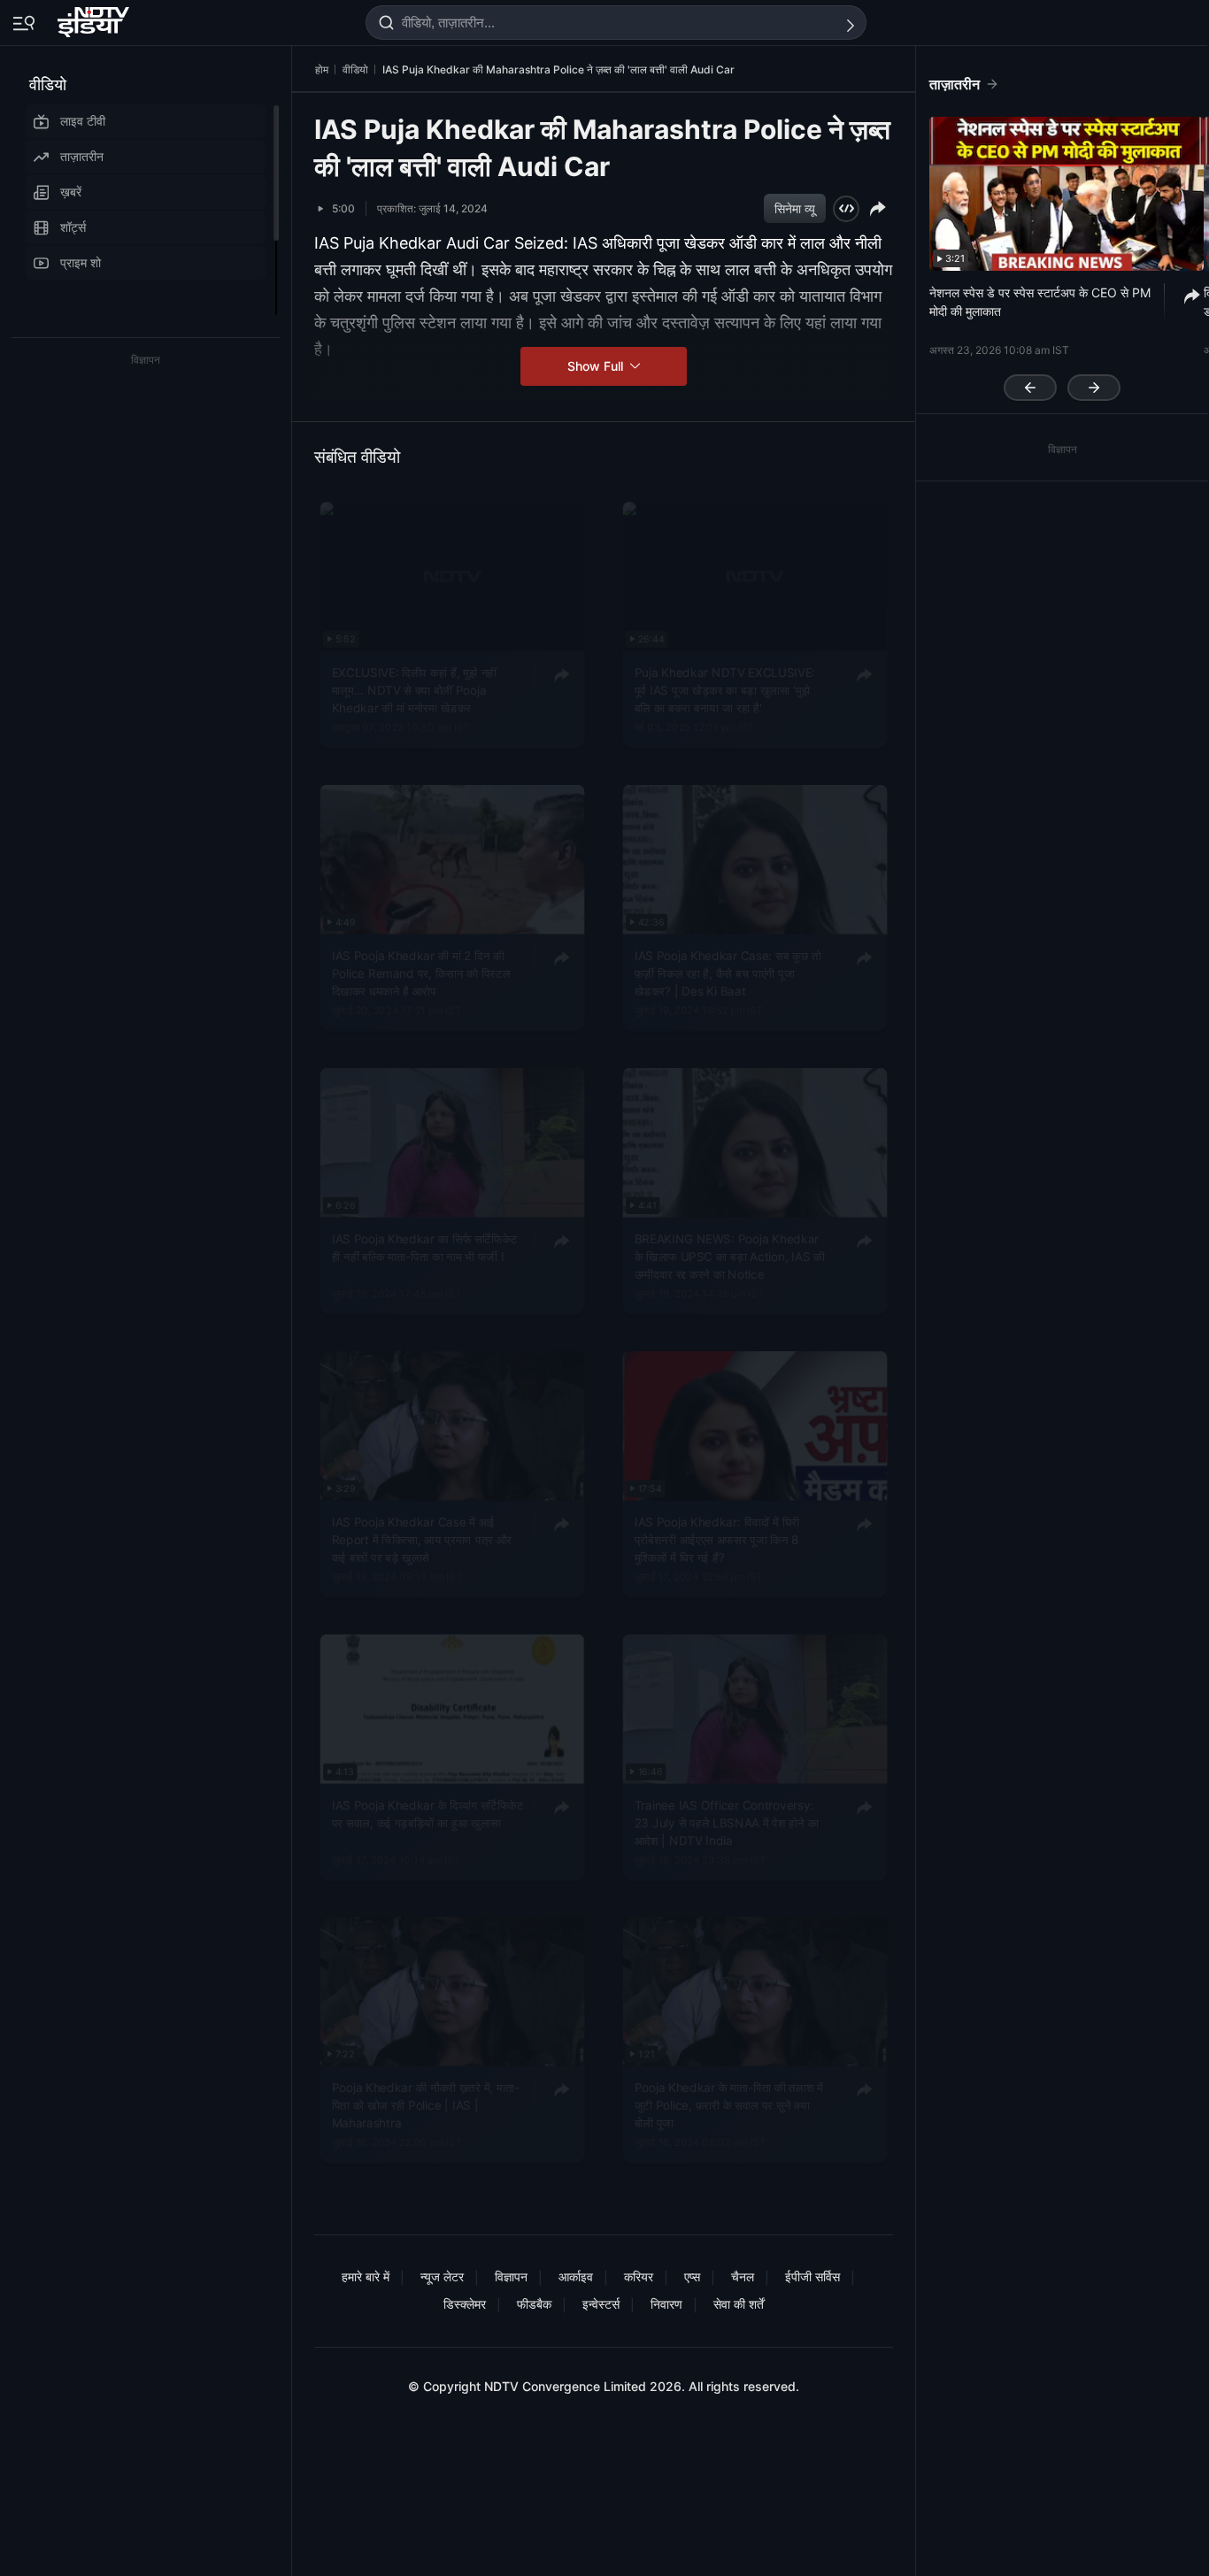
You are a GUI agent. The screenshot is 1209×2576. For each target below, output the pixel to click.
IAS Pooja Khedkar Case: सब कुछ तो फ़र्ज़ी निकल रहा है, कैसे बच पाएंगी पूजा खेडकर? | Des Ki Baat (728, 973)
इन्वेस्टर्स (601, 2304)
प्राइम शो (81, 262)
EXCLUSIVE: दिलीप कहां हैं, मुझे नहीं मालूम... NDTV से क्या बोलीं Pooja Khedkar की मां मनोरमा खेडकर (414, 690)
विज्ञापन (511, 2276)
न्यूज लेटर (442, 2276)
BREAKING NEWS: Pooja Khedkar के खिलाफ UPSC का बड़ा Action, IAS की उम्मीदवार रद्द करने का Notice (730, 1255)
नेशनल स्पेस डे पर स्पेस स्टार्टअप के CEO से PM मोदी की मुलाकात (1040, 302)
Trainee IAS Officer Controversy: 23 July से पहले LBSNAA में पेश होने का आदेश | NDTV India (727, 1822)
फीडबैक (534, 2304)
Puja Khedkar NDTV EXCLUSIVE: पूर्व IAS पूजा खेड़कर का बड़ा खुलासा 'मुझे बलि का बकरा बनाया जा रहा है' (725, 690)
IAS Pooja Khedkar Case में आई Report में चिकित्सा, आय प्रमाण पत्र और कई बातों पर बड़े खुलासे (422, 1538)
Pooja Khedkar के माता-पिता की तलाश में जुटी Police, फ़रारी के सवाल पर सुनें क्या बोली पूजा (729, 2105)
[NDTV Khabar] (95, 19)
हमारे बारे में (366, 2276)
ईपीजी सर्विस (812, 2276)
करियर (639, 2276)
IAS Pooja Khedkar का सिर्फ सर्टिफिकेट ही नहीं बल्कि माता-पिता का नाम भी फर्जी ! (425, 1246)
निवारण (666, 2304)
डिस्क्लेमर (465, 2304)
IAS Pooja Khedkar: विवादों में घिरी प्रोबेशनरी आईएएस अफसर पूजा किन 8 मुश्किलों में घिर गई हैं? (717, 1538)
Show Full (597, 366)
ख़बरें (71, 192)
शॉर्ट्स (73, 227)
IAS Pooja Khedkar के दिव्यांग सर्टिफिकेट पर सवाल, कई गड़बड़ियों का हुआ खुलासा (428, 1812)
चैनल (743, 2276)
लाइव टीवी (83, 121)
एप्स (692, 2276)
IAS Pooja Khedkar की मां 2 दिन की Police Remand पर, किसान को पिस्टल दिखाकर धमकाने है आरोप (421, 973)
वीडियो (48, 85)
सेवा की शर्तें (739, 2304)
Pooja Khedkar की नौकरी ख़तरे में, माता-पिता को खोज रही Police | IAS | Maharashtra (426, 2105)
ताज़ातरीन (82, 156)
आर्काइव (576, 2276)
